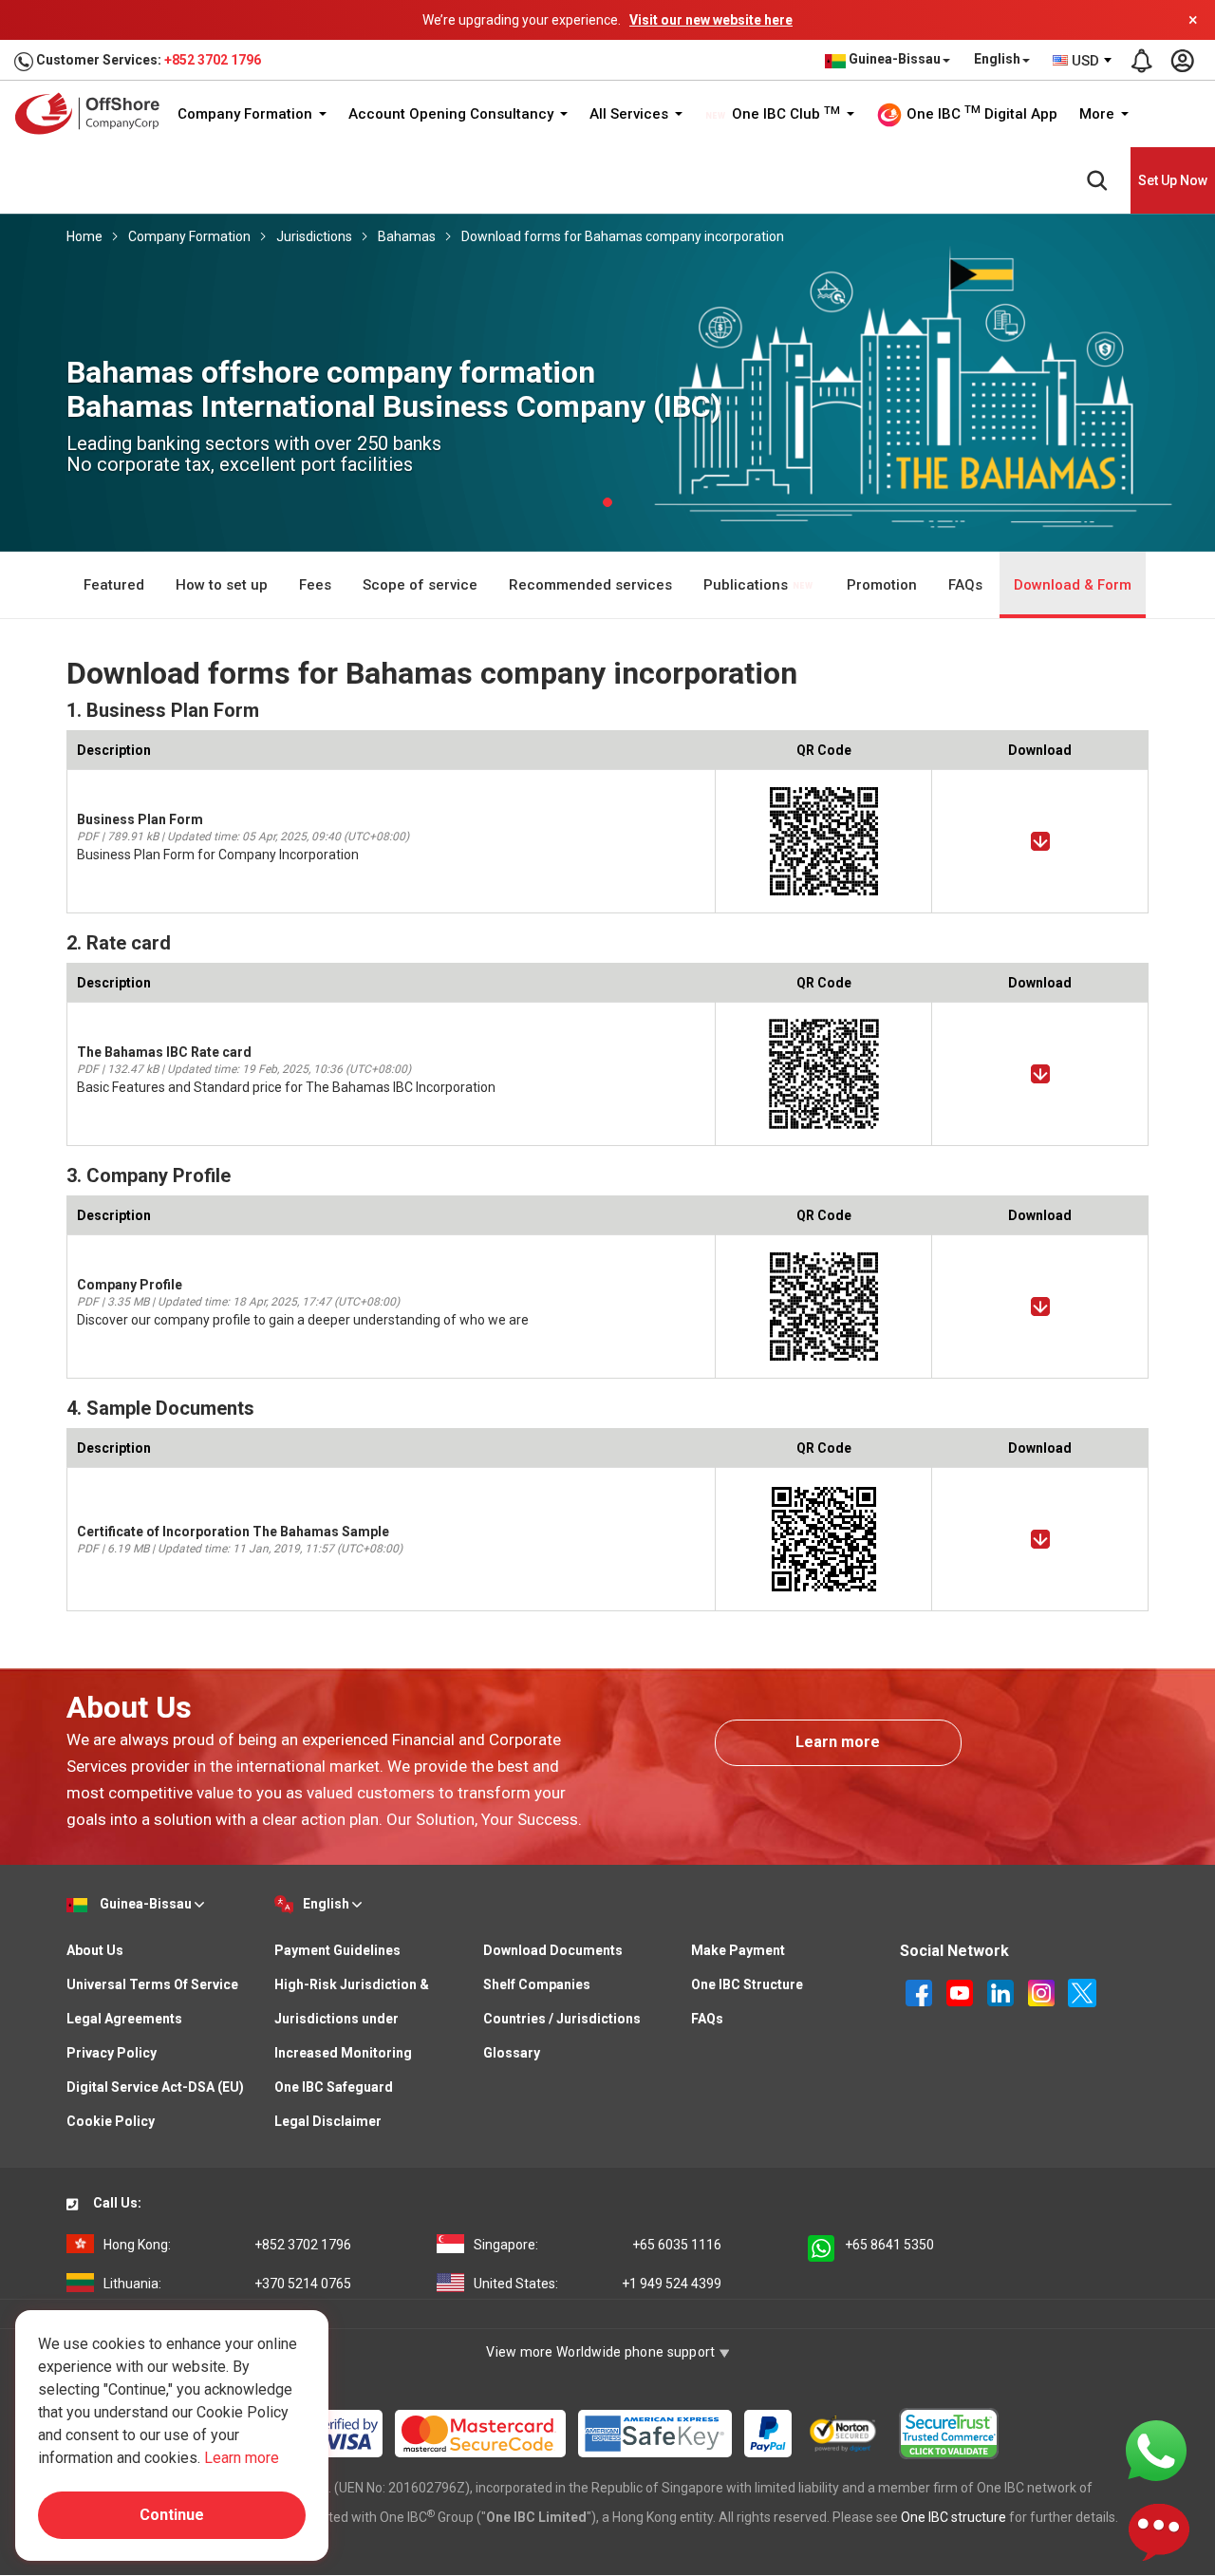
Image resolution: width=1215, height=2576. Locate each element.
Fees (315, 585)
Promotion (882, 585)
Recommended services (590, 585)
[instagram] (1043, 1992)
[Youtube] (961, 1992)
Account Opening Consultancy (453, 114)
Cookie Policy (111, 2121)
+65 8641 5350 (889, 2245)
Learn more (838, 1742)
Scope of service (420, 585)
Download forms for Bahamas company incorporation (623, 236)
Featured (114, 585)
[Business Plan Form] (1040, 841)
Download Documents (553, 1950)
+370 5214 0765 (227, 2284)
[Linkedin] (1002, 1992)
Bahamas (407, 236)
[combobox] (1083, 61)
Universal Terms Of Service (152, 1984)
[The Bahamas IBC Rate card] (1040, 1074)
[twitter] (1082, 1992)
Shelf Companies (537, 1984)
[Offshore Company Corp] (93, 113)
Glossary (512, 2053)
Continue (172, 2515)
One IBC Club (784, 114)
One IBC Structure (747, 1984)
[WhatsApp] (1156, 2450)
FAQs (965, 585)
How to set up (222, 585)
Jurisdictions (314, 236)
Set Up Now (1173, 180)
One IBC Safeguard (334, 2087)
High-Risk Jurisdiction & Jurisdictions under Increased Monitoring (352, 2019)
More (1099, 114)
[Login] (1182, 61)
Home (84, 236)
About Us (95, 1950)
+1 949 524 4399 (598, 2284)
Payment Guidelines (337, 1950)
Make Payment (738, 1950)
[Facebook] (920, 1992)
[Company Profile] (1040, 1307)
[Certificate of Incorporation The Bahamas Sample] (1040, 1539)
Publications (748, 585)
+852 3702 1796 (213, 60)
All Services (631, 114)
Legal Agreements (124, 2019)
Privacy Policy (112, 2053)
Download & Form (1073, 585)
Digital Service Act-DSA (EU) (155, 2087)
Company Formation (247, 114)
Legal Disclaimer (328, 2121)
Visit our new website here (711, 20)
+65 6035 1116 (598, 2245)
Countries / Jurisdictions (562, 2019)
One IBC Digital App (980, 113)
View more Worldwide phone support (602, 2352)
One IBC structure (953, 2517)
